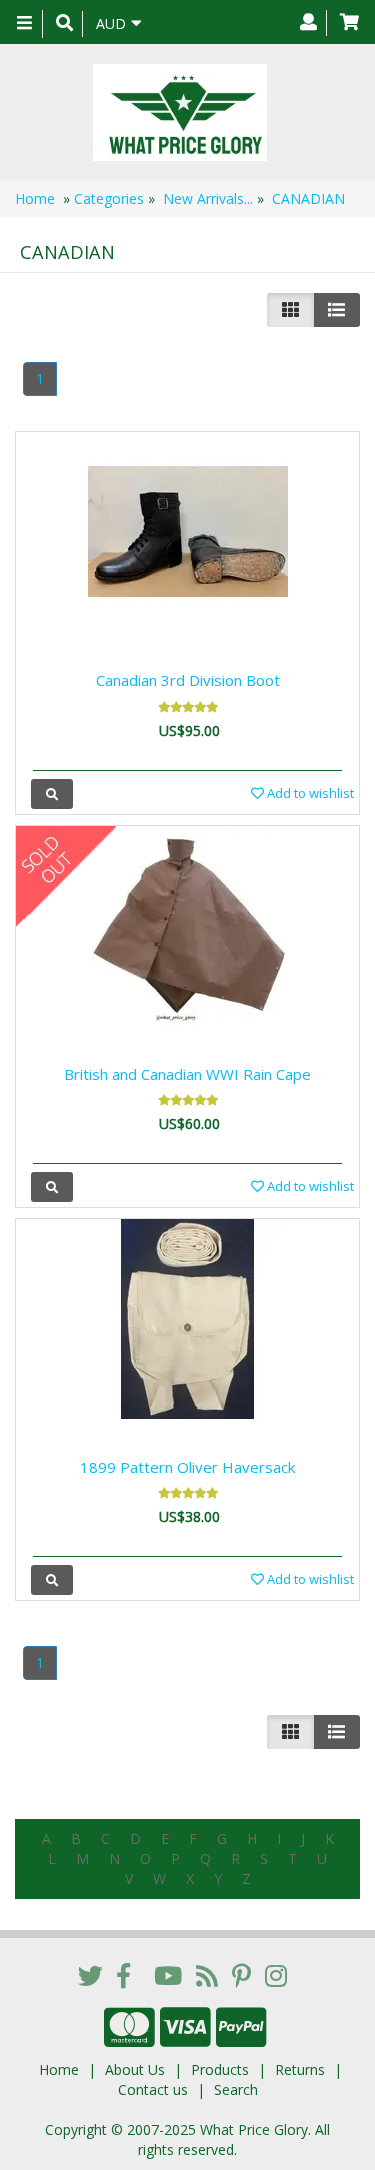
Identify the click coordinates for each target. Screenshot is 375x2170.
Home (35, 198)
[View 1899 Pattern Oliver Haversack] (52, 1579)
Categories (109, 198)
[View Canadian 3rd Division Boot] (52, 793)
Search (236, 2089)
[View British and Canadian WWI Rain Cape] (52, 1186)
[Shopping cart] (349, 23)
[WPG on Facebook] (123, 1975)
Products (220, 2069)
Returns (300, 2069)
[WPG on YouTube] (168, 1975)
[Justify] (336, 310)
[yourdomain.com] (180, 112)
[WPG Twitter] (90, 1975)
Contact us (153, 2089)
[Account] (308, 23)
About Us (135, 2069)
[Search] (64, 24)
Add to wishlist (309, 793)
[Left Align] (290, 310)
